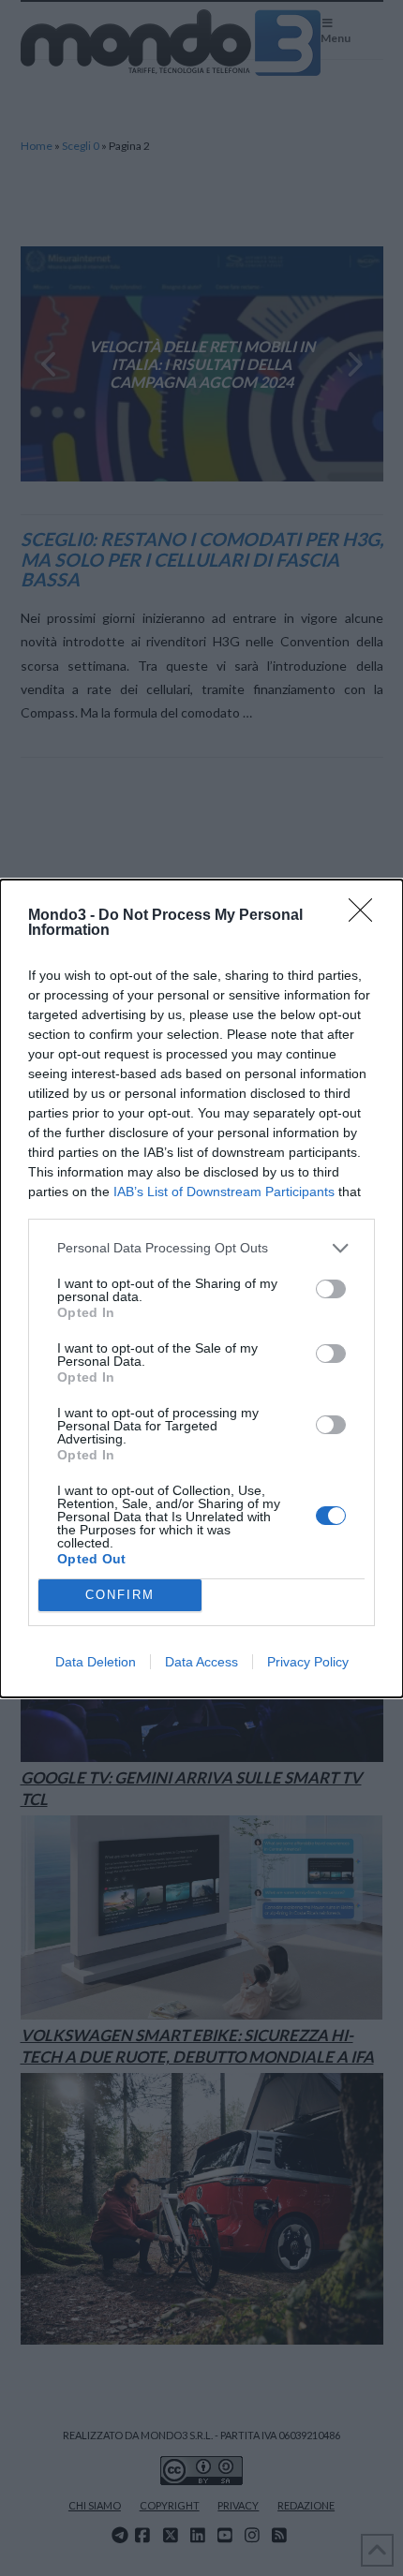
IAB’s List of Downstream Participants (224, 1192)
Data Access (201, 1662)
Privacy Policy (308, 1662)
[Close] (366, 916)
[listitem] (201, 1248)
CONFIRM (120, 1595)
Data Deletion (96, 1662)
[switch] (331, 1289)
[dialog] (201, 1288)
